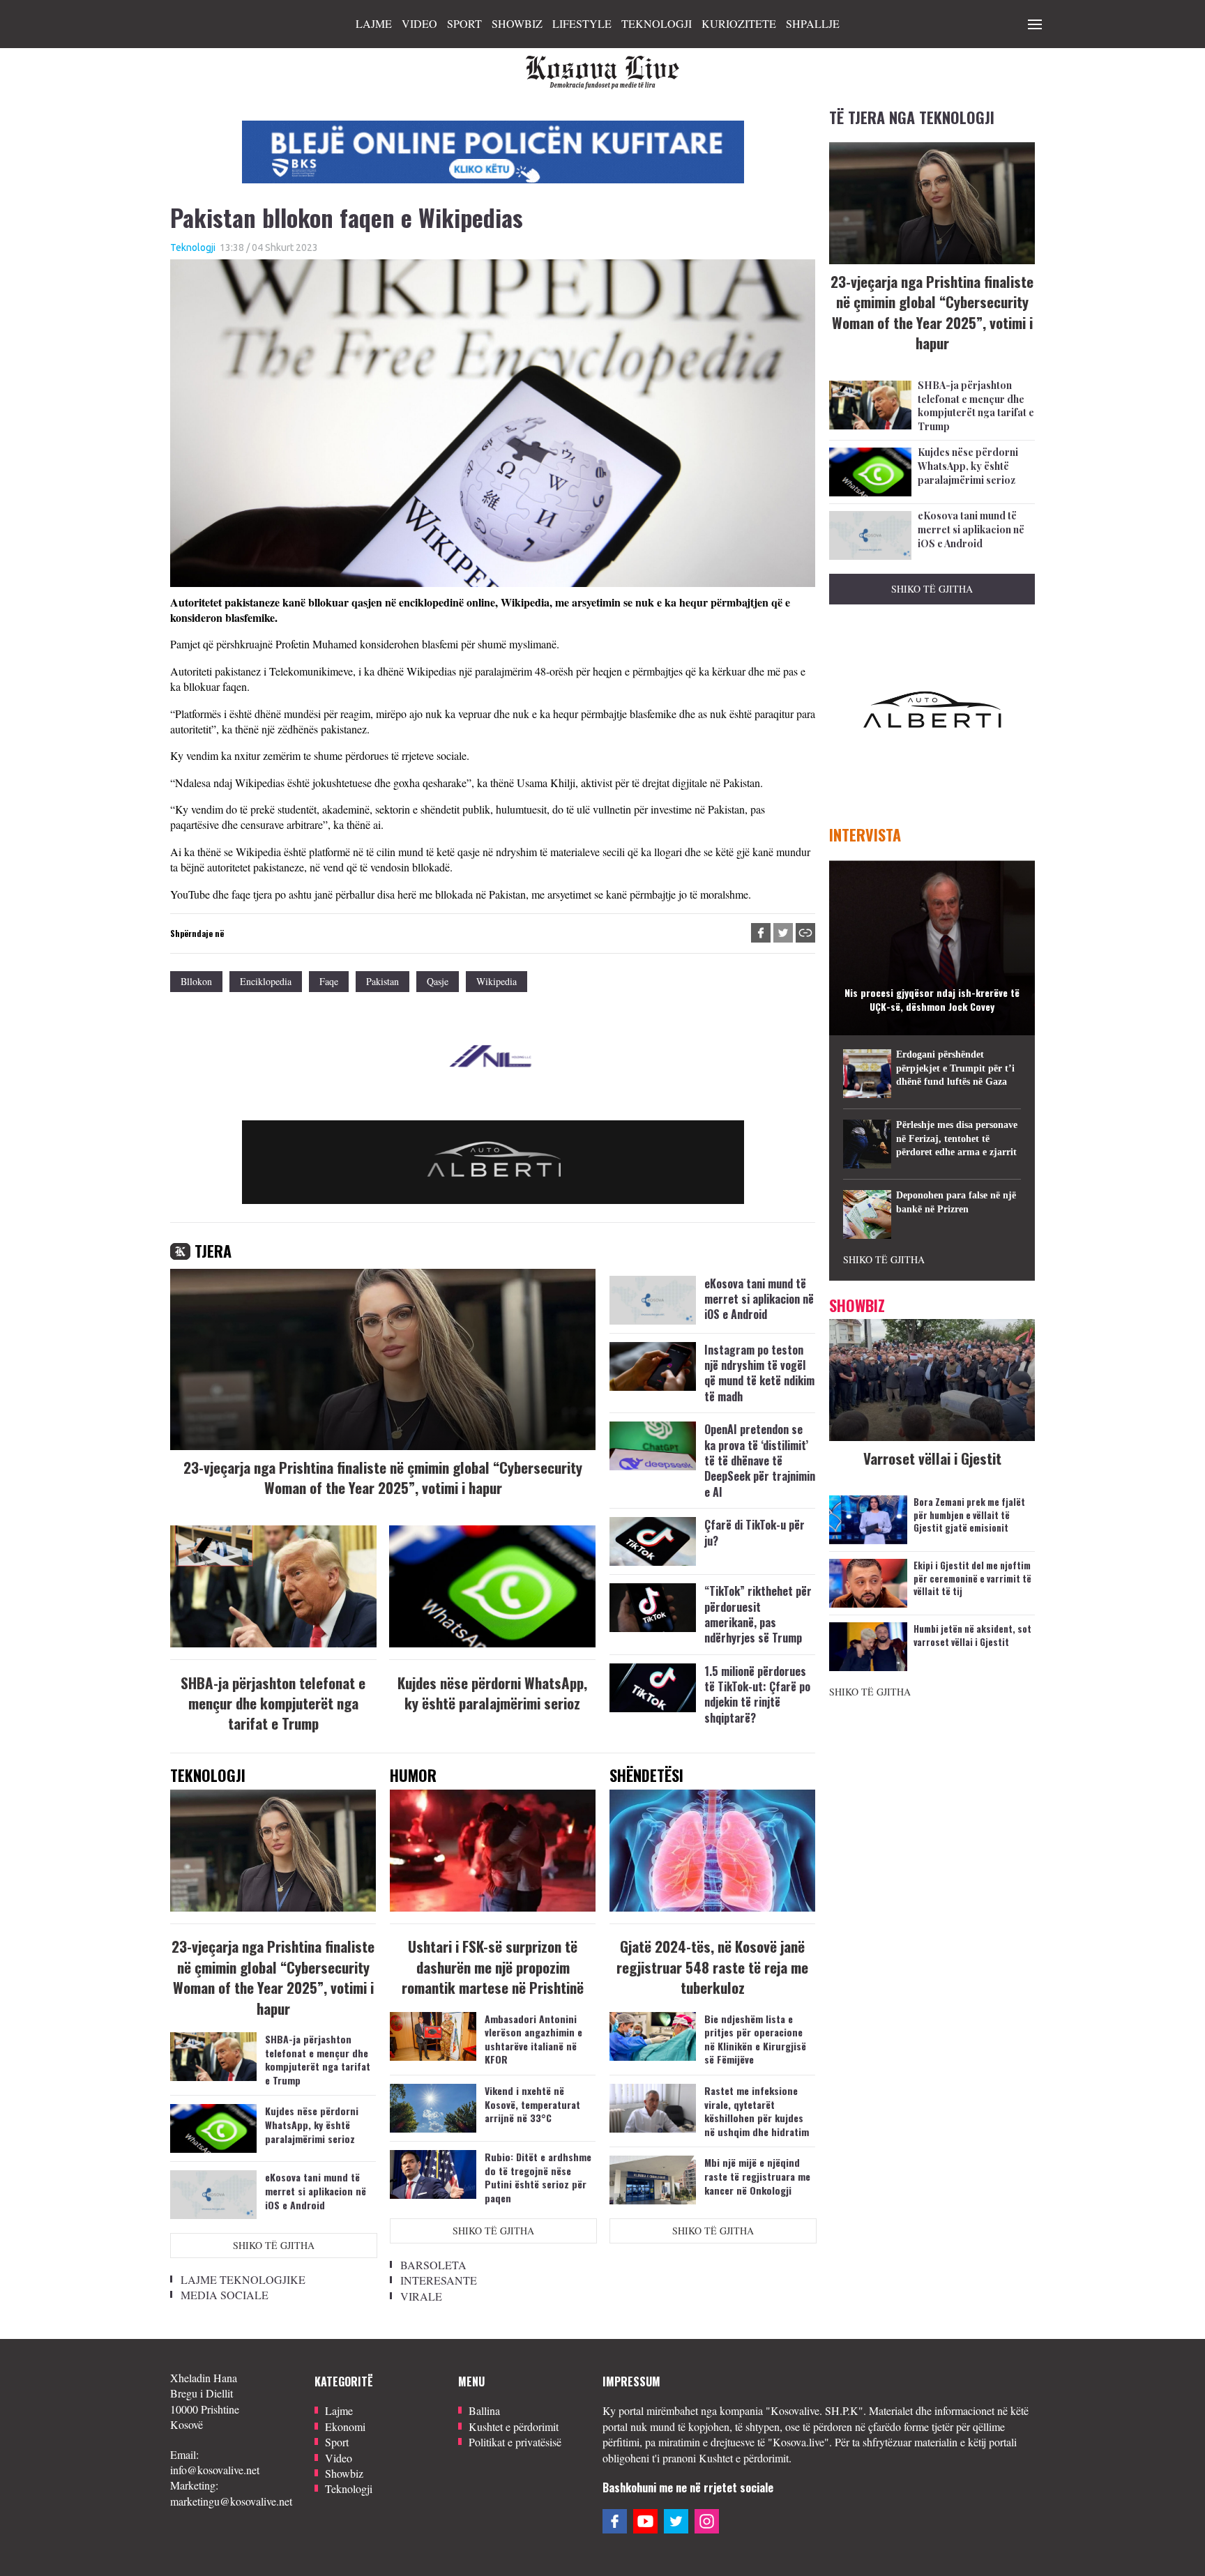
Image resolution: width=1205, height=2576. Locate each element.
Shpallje (813, 23)
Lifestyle (582, 23)
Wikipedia (497, 981)
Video (419, 23)
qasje (438, 981)
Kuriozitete (739, 23)
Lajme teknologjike (243, 2279)
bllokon (196, 981)
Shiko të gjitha (274, 2245)
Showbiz (517, 23)
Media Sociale (225, 2295)
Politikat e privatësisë (515, 2442)
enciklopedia (266, 981)
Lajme (374, 23)
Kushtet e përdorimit (514, 2426)
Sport (464, 23)
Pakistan (382, 981)
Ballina (484, 2410)
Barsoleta (433, 2265)
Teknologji (657, 23)
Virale (421, 2296)
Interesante (439, 2280)
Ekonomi (345, 2426)
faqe (329, 981)
